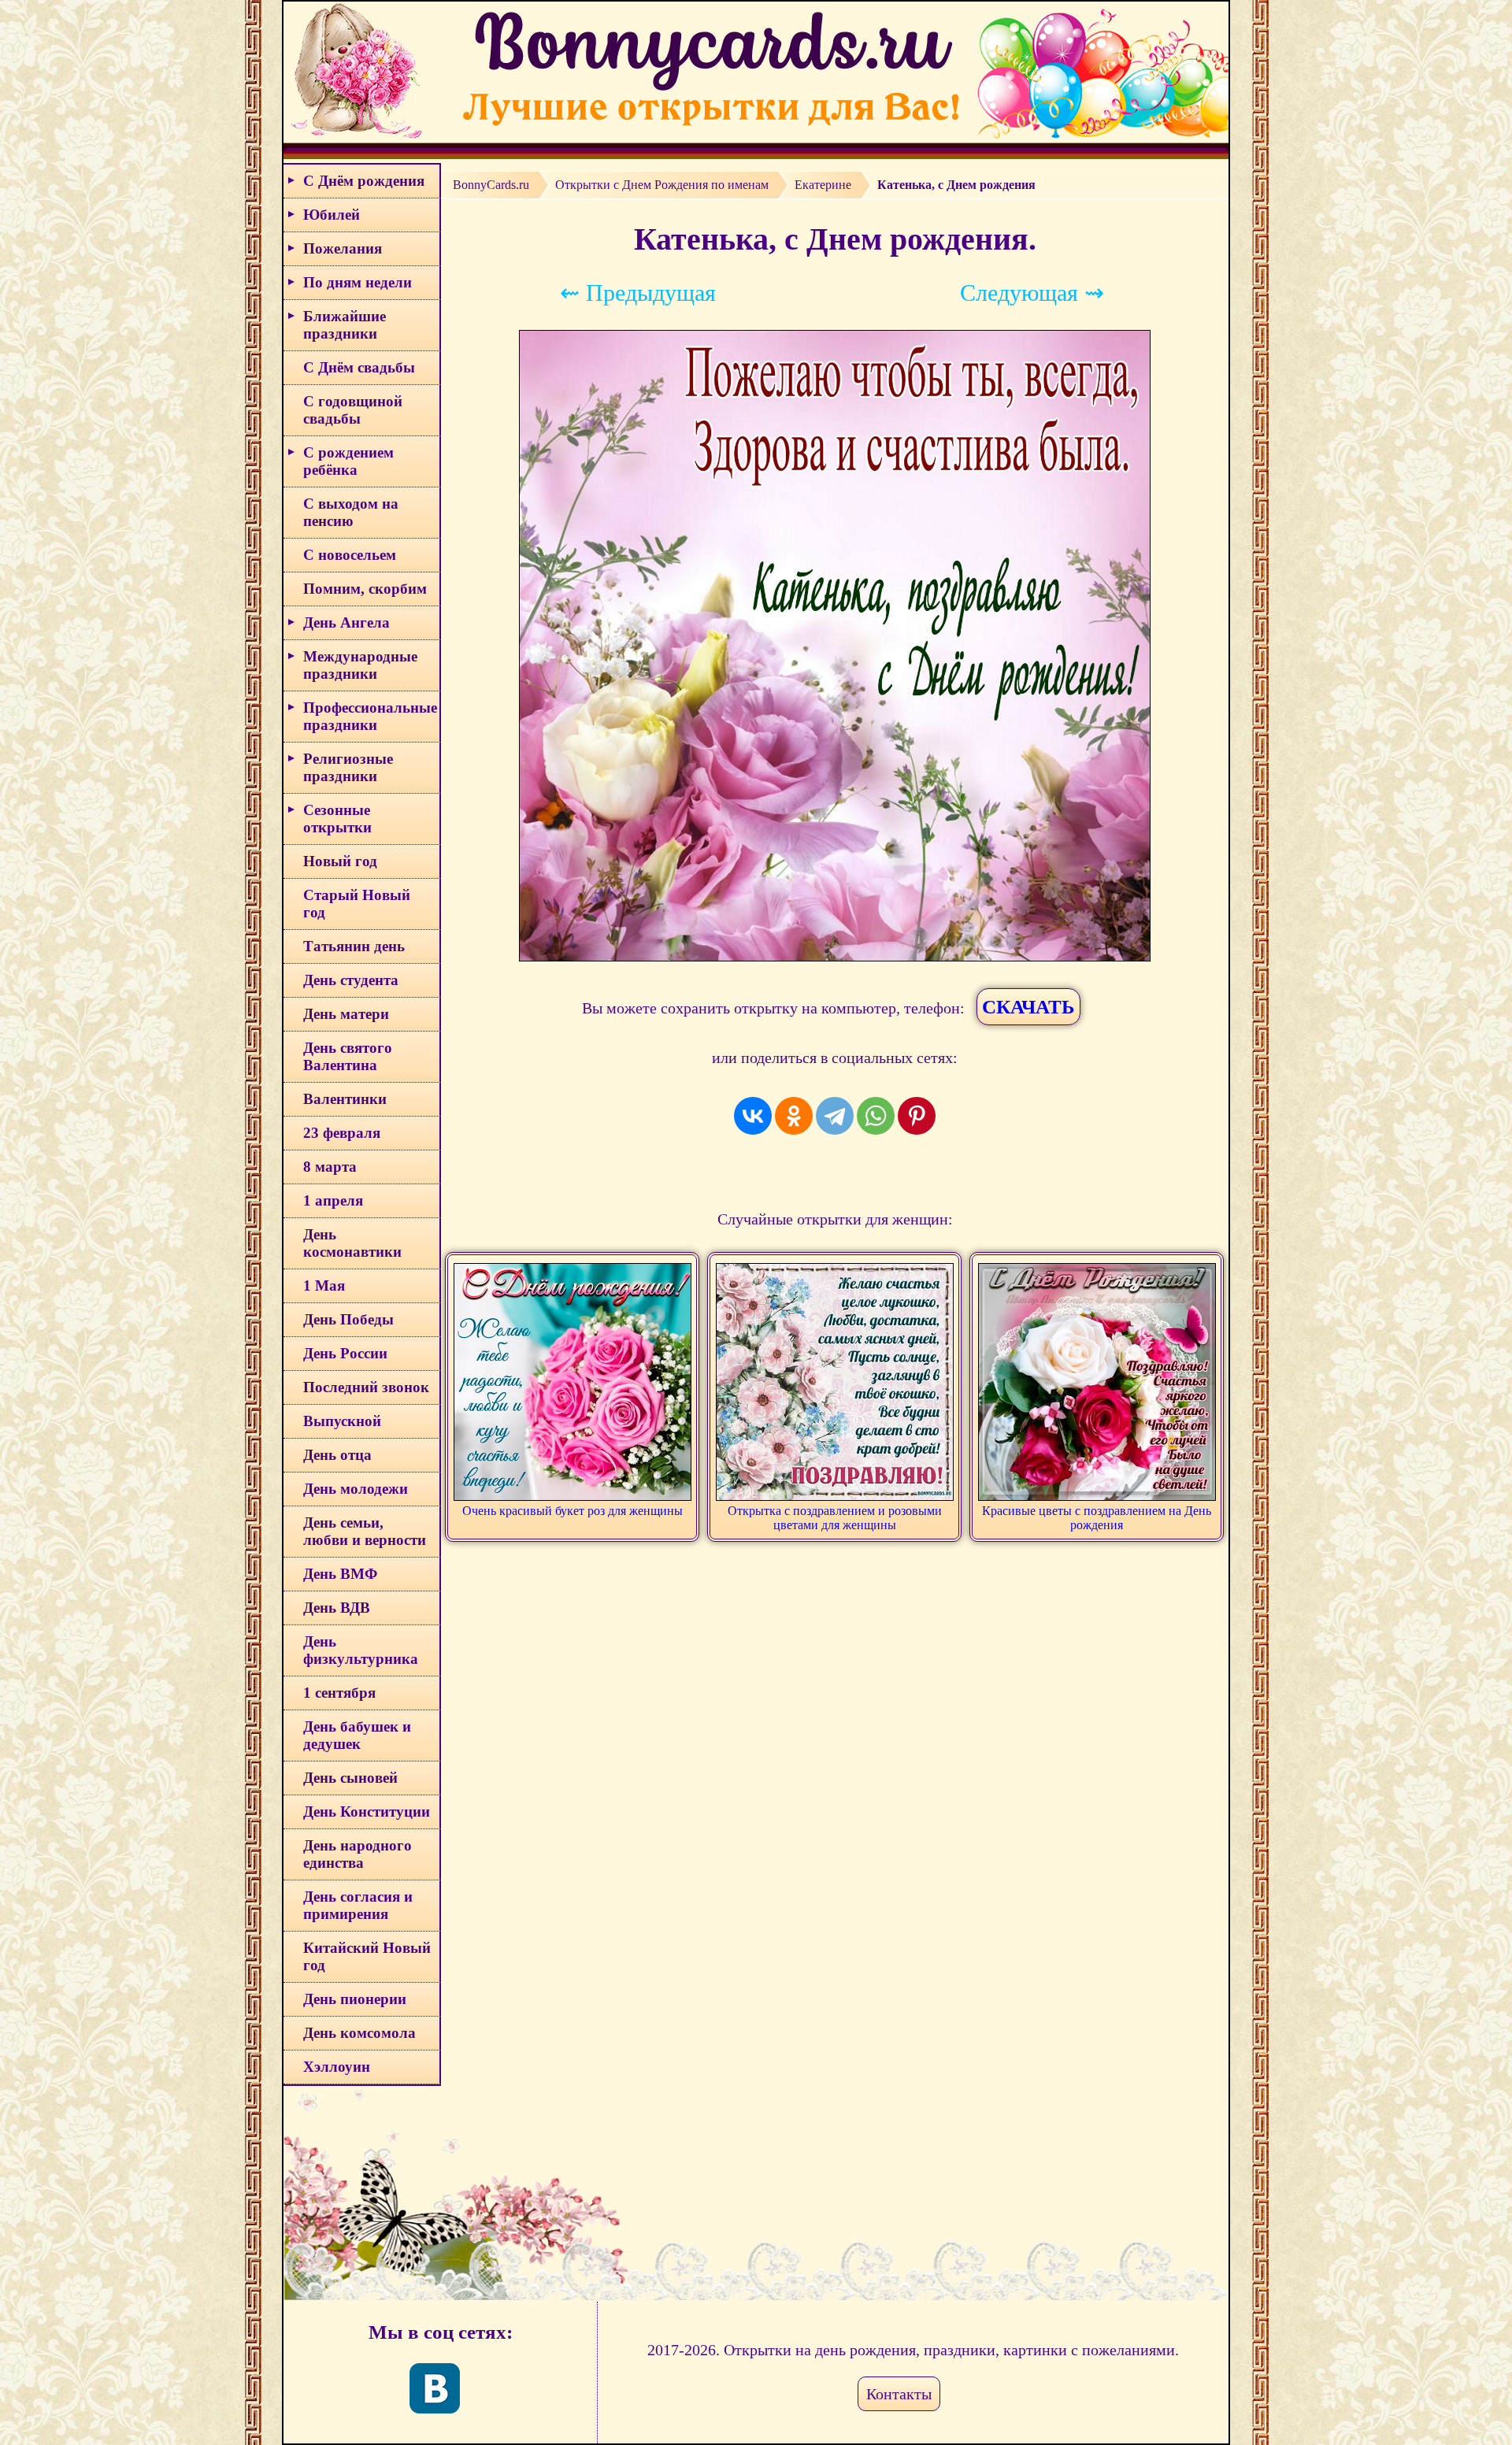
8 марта (330, 1167)
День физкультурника (361, 1650)
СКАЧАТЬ (1028, 1007)
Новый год (340, 861)
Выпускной (342, 1421)
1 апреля (333, 1200)
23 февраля (342, 1133)
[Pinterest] (917, 1116)
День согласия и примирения (358, 1905)
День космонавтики (352, 1243)
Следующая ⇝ (1032, 293)
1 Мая (324, 1285)
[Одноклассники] (794, 1116)
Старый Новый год (357, 904)
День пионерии (355, 1999)
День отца (337, 1455)
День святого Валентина (348, 1056)
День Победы (348, 1319)
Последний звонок (366, 1387)
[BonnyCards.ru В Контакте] (435, 2388)
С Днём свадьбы (359, 367)
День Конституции (367, 1812)
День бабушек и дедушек (357, 1735)
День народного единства (358, 1854)
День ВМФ (340, 1574)
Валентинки (345, 1099)
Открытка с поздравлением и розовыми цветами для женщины (835, 1518)
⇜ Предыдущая (638, 293)
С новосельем (350, 555)
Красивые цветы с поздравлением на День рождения (1097, 1518)
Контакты (899, 2394)
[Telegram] (835, 1116)
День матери (346, 1014)
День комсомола (359, 2033)
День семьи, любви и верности (365, 1531)
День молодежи (356, 1489)
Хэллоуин (337, 2067)
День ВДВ (337, 1608)
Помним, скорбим (365, 589)
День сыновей (350, 1778)
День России (345, 1353)
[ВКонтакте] (753, 1116)
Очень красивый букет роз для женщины (573, 1511)
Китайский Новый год (367, 1956)
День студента (351, 980)
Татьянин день (354, 946)
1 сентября (339, 1693)
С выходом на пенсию (351, 512)
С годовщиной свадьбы (353, 410)
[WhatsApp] (876, 1116)
